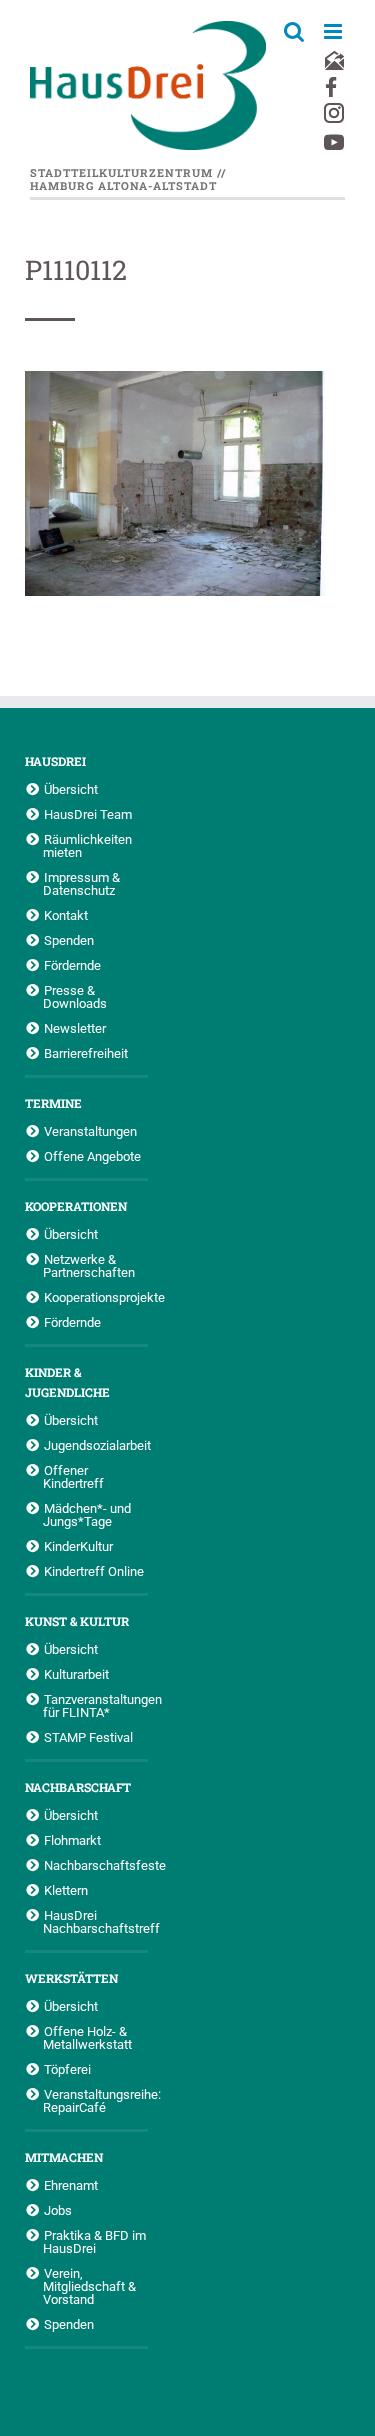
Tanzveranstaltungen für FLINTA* (95, 1705)
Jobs (58, 2210)
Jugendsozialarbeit (96, 1445)
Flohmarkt (72, 1840)
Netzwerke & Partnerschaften (89, 1265)
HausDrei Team (88, 814)
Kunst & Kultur (77, 1621)
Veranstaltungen (90, 1131)
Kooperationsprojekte (96, 1297)
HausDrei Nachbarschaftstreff (95, 1921)
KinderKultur (78, 1546)
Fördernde (72, 965)
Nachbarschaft (78, 1787)
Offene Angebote (92, 1156)
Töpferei (67, 2069)
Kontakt (66, 915)
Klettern (66, 1890)
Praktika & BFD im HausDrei (94, 2241)
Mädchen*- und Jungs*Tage (87, 1514)
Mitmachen (64, 2157)
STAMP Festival (88, 1737)
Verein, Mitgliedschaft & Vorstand (89, 2286)
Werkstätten (71, 1978)
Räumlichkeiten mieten (87, 845)
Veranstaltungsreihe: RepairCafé (95, 2100)
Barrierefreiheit (86, 1053)
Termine (53, 1103)
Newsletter (75, 1028)
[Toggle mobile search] (294, 31)
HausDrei (55, 761)
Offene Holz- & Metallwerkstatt (87, 2037)
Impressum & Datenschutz (81, 883)
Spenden (69, 940)
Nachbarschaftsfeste (96, 1865)
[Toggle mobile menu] (334, 31)
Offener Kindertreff (73, 1476)
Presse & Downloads (75, 996)
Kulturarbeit (76, 1674)
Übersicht (71, 789)
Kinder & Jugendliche (67, 1382)
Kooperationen (76, 1206)
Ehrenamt (71, 2185)
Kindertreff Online (94, 1571)
